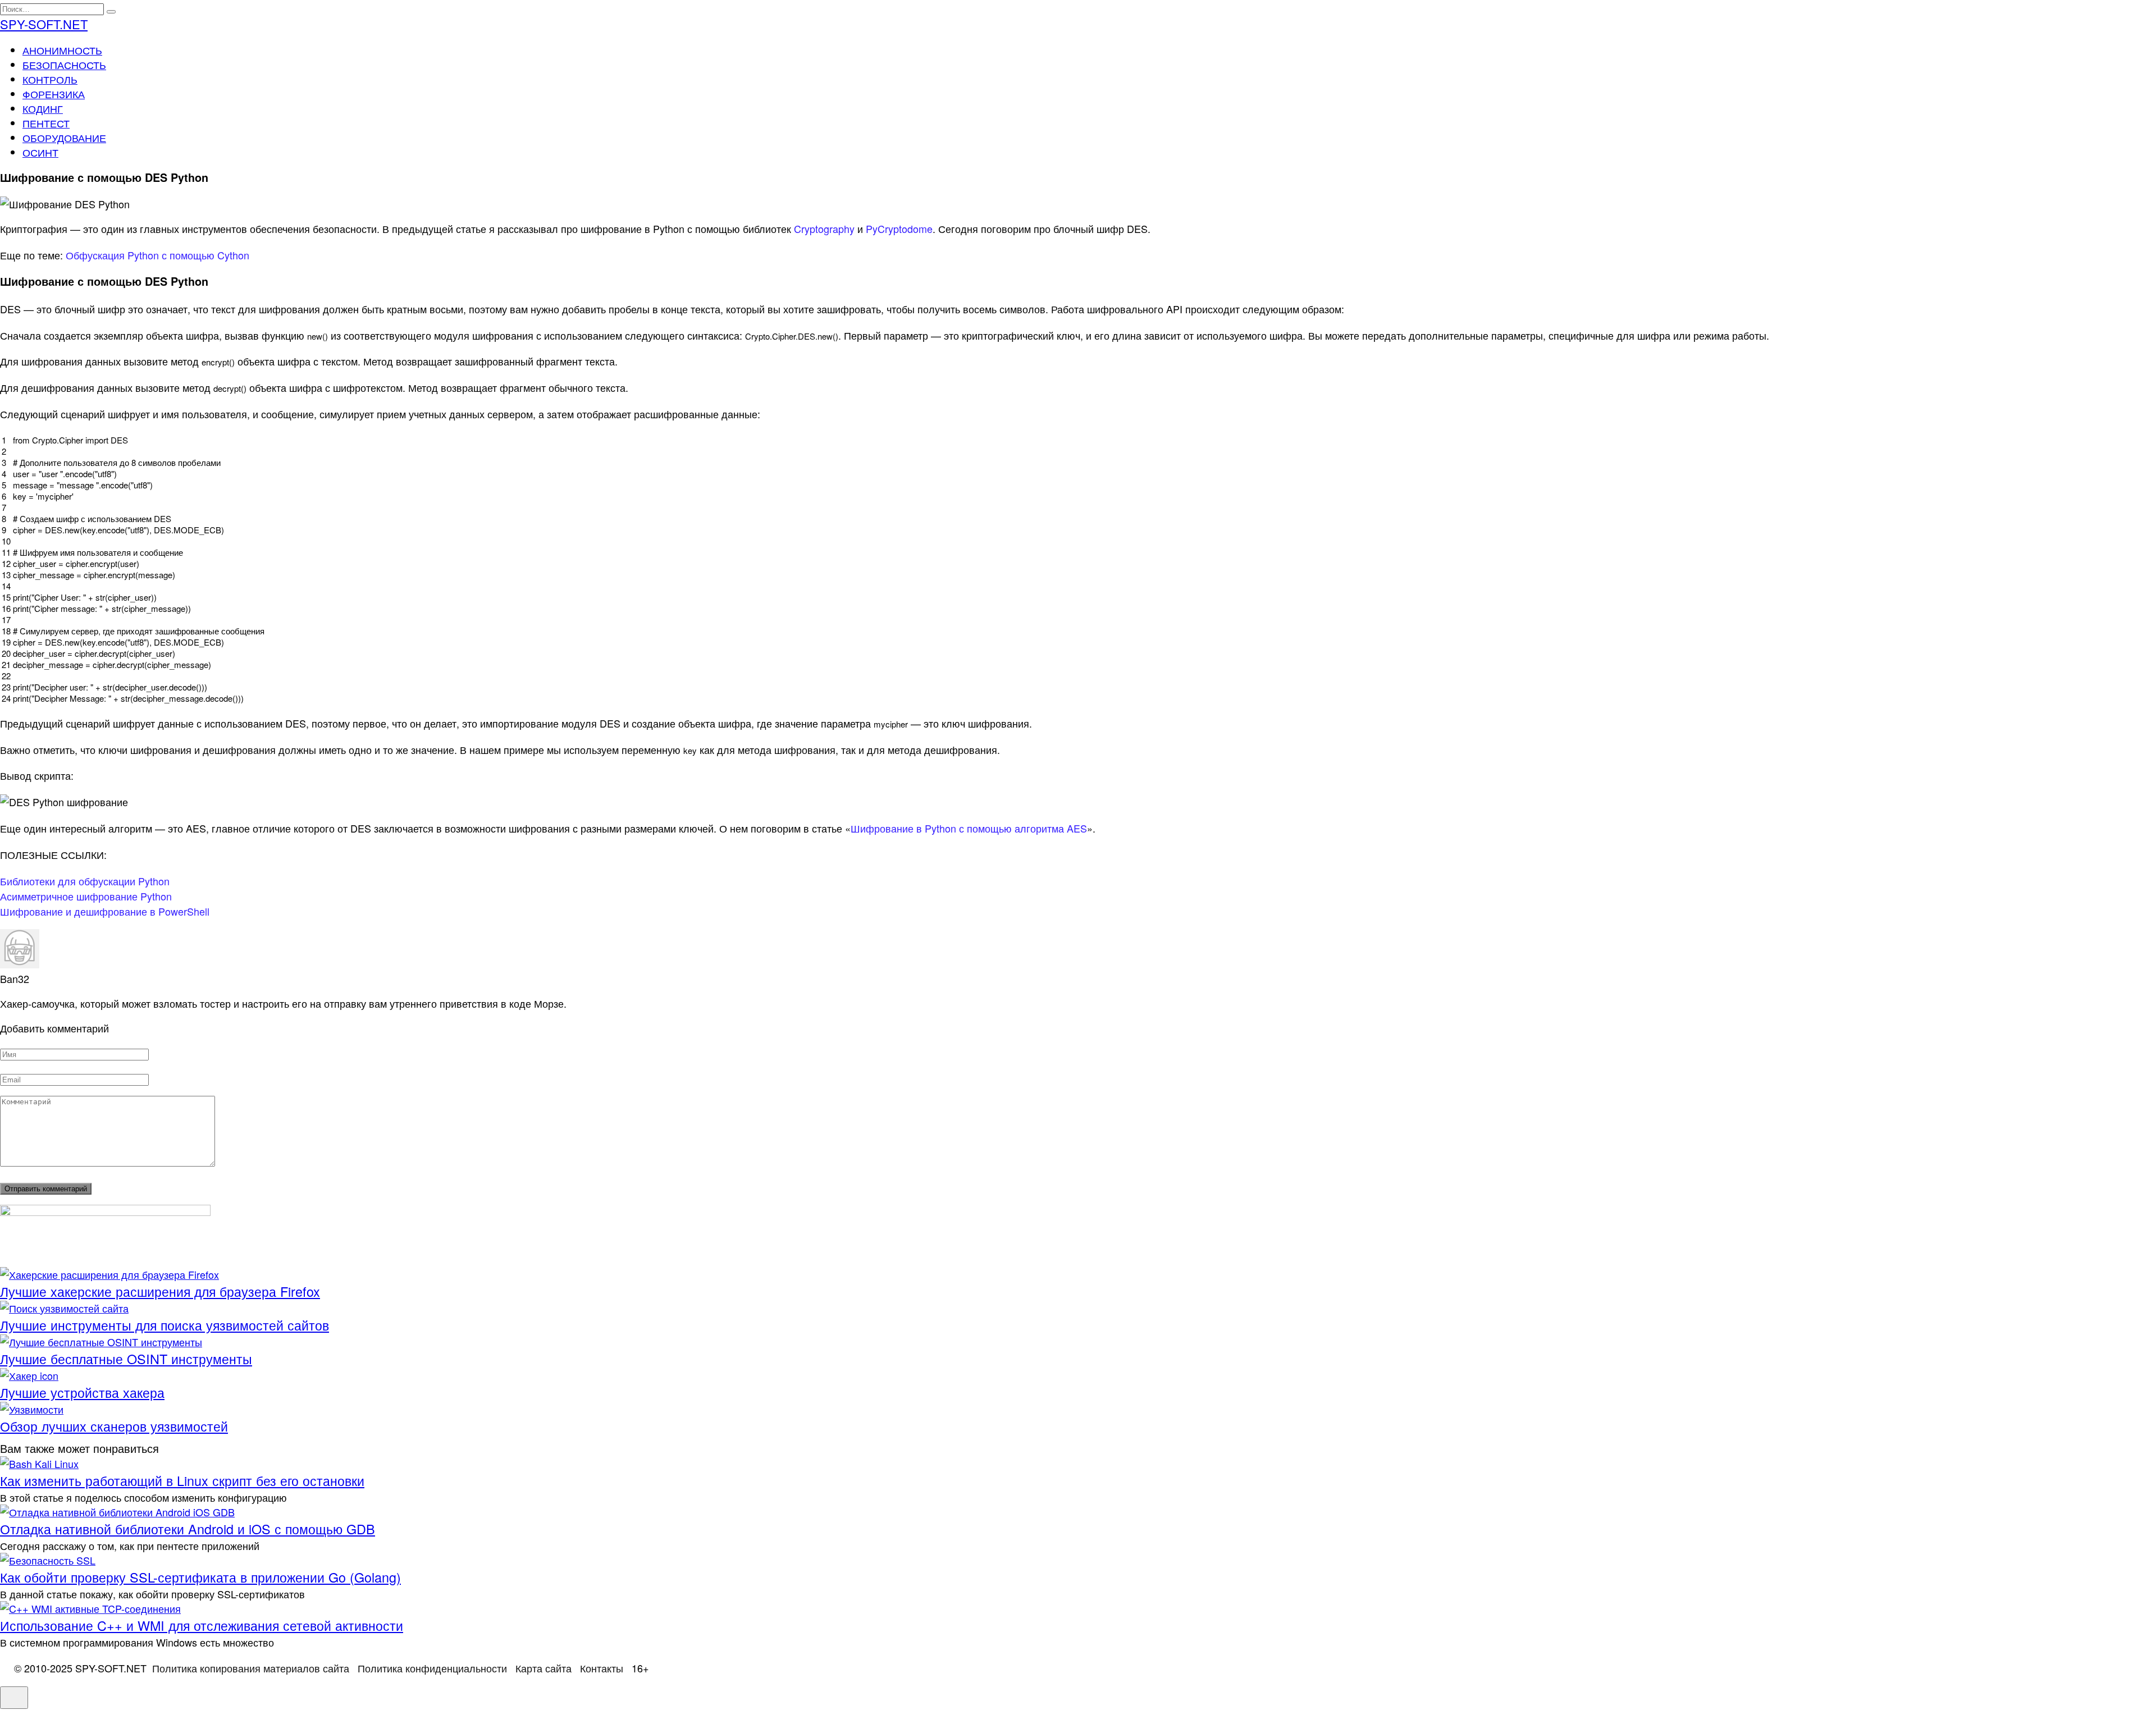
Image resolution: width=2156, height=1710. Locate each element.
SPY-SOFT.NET (44, 24)
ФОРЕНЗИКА (54, 94)
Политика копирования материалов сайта (251, 1668)
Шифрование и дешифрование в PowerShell (105, 911)
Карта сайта (543, 1668)
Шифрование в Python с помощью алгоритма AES (969, 828)
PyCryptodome (899, 228)
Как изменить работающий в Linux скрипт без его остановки (182, 1480)
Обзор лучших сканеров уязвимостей (114, 1426)
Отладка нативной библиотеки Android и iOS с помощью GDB (188, 1529)
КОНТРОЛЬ (50, 79)
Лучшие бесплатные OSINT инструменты (126, 1359)
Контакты (602, 1668)
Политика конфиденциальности (432, 1668)
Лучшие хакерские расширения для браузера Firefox (160, 1291)
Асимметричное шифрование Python (86, 896)
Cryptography (824, 228)
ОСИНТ (40, 152)
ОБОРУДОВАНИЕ (64, 138)
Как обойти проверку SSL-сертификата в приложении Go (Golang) (200, 1577)
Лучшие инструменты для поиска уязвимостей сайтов (165, 1325)
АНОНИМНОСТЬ (62, 50)
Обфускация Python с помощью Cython (157, 255)
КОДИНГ (43, 108)
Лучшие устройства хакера (82, 1392)
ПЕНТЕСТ (46, 123)
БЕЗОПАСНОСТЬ (64, 65)
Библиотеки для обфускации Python (85, 881)
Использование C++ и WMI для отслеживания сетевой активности (202, 1625)
